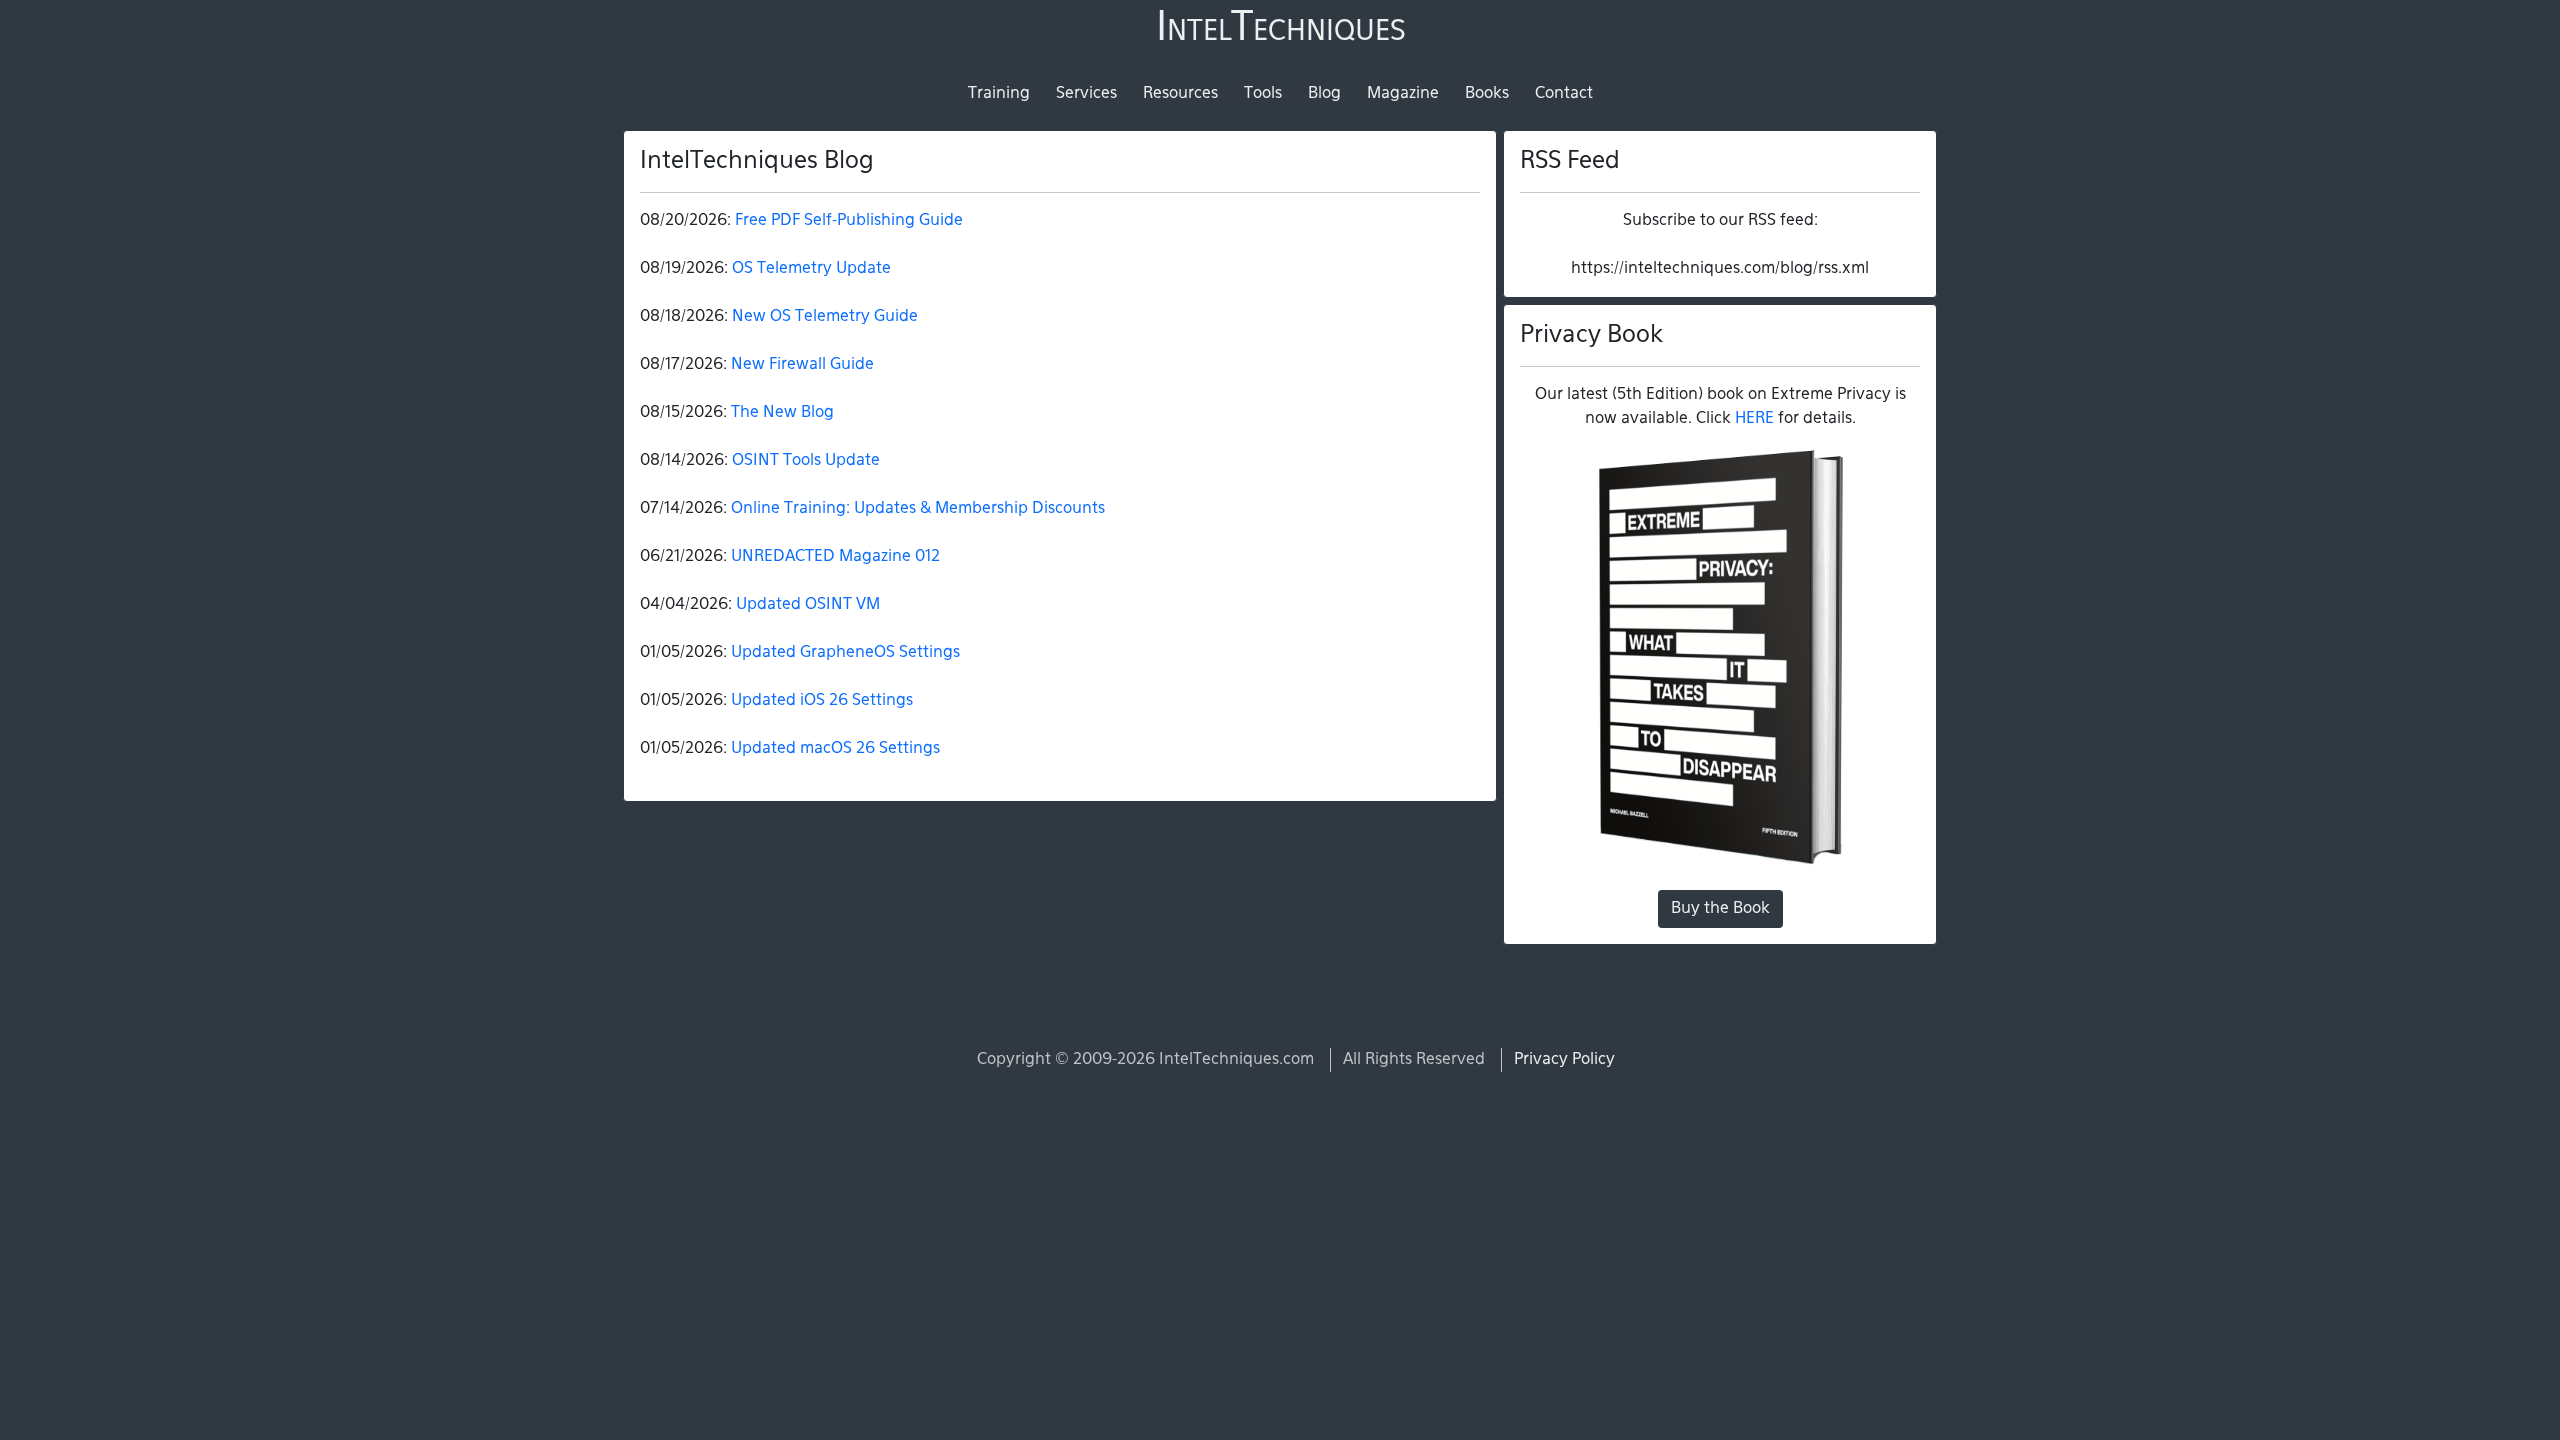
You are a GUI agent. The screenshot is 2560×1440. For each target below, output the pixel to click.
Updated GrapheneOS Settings (845, 653)
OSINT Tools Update (806, 461)
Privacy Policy (1564, 1060)
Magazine (1403, 94)
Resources (1180, 94)
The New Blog (782, 413)
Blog (1324, 94)
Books (1487, 94)
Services (1086, 94)
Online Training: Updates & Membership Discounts (918, 509)
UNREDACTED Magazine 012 (835, 557)
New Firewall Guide (802, 365)
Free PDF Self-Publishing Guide (849, 221)
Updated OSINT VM (808, 605)
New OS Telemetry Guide (825, 317)
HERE (1754, 419)
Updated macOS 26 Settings (835, 749)
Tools (1263, 94)
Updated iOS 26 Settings (822, 701)
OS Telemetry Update (811, 269)
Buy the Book (1720, 909)
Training (999, 94)
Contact (1564, 94)
